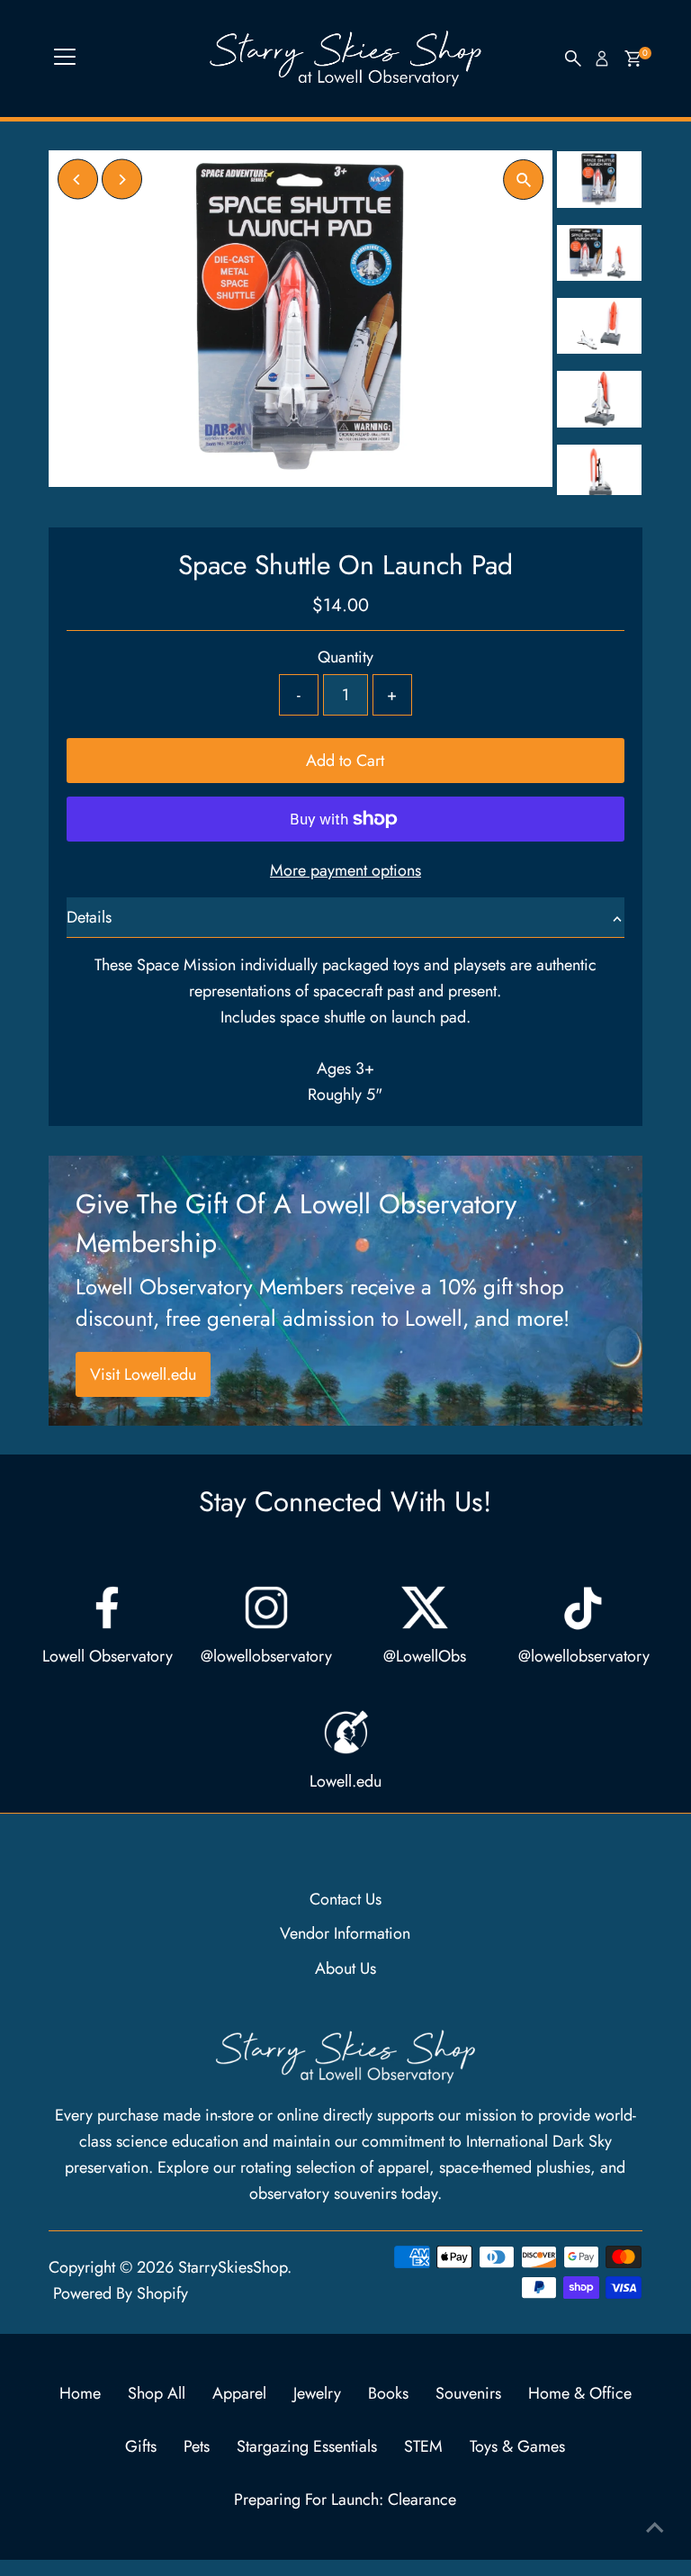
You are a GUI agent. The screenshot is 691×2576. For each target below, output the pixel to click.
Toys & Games (517, 2446)
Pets (197, 2446)
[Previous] (78, 180)
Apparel (239, 2393)
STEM (423, 2446)
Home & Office (580, 2393)
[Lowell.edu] (345, 1733)
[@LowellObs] (425, 1608)
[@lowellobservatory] (266, 1608)
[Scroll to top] (655, 2526)
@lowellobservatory (266, 1656)
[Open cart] (633, 59)
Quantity (345, 657)
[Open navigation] (65, 59)
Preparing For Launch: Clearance (345, 2499)
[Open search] (573, 59)
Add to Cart (345, 761)
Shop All (157, 2393)
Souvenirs (468, 2393)
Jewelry (317, 2393)
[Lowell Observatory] (107, 1608)
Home (80, 2393)
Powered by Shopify (121, 2293)
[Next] (122, 180)
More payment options (345, 870)
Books (388, 2393)
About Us (345, 1968)
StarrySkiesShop (233, 2267)
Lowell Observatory (108, 1656)
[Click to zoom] (523, 180)
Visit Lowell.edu (143, 1374)
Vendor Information (345, 1933)
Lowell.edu (345, 1781)
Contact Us (345, 1899)
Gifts (141, 2446)
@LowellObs (425, 1656)
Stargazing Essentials (307, 2446)
